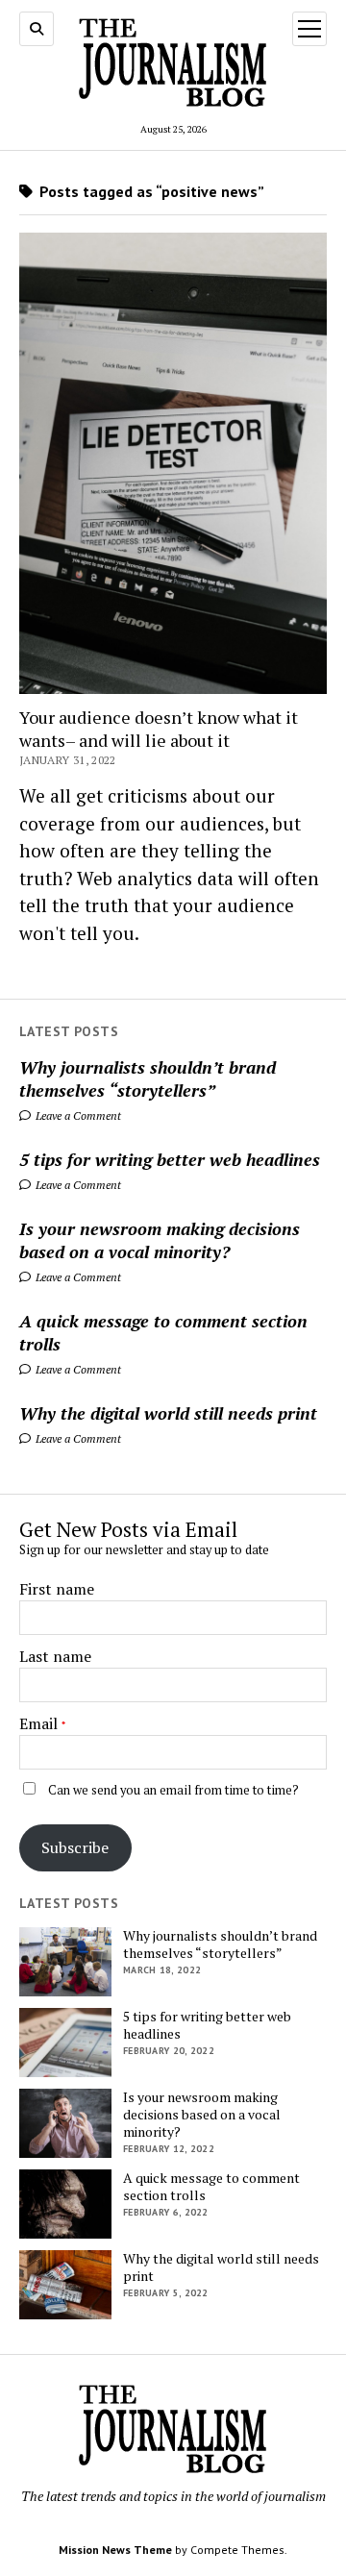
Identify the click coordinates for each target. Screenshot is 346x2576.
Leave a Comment (77, 1115)
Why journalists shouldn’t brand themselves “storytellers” (148, 1078)
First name (57, 1589)
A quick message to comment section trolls (163, 1332)
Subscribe (75, 1847)
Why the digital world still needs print (168, 1413)
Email (38, 1723)
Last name (55, 1656)
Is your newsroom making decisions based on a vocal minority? (160, 1240)
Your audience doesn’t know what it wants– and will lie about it (159, 729)
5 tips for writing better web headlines (170, 1159)
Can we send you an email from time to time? (173, 1790)
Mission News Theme (115, 2550)
